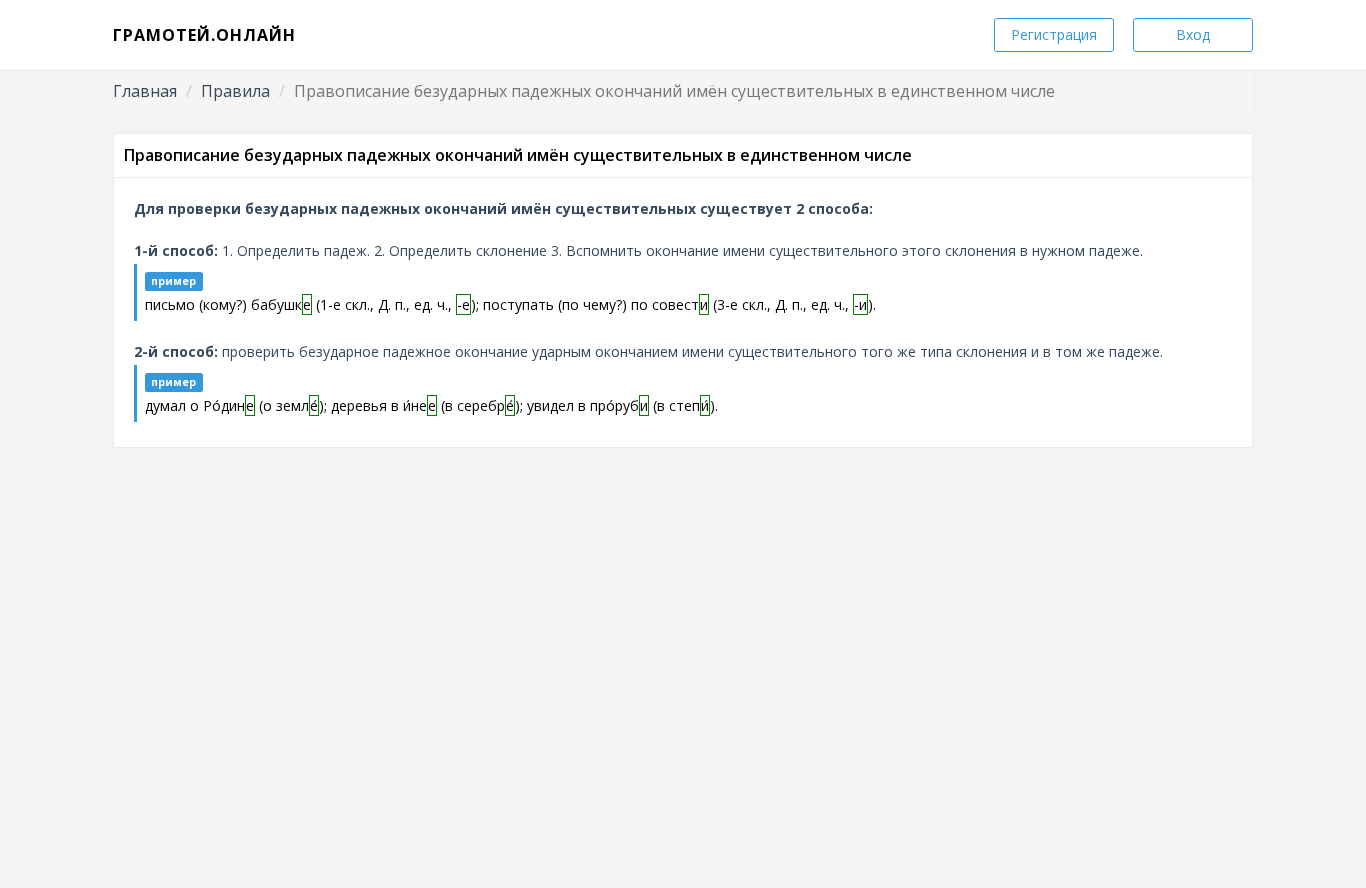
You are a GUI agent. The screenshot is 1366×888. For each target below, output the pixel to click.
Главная (145, 91)
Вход (1193, 34)
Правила (235, 91)
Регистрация (1054, 34)
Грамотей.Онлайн (204, 35)
